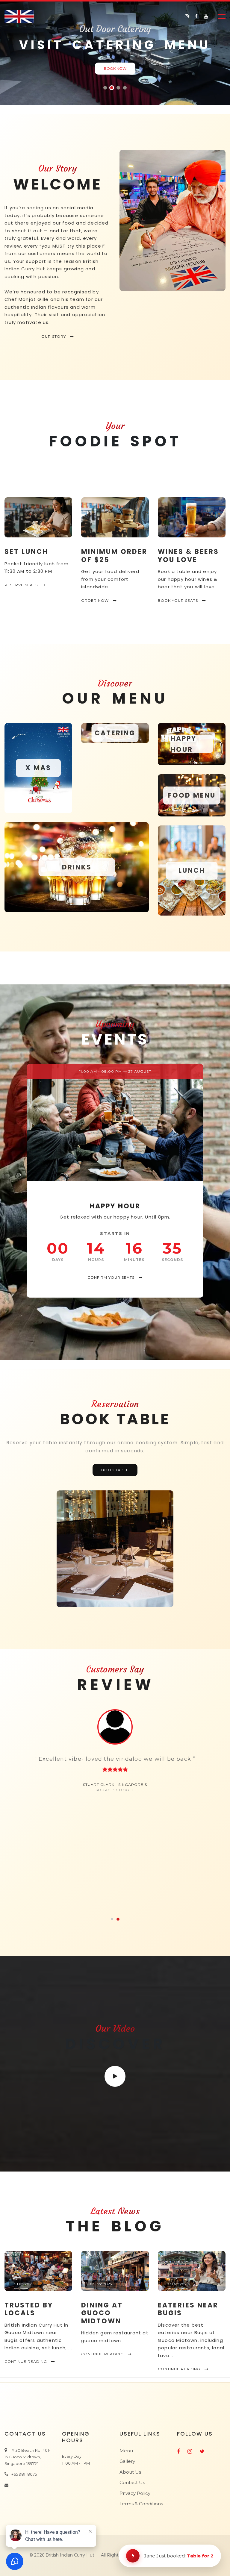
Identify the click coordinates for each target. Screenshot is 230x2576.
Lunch (192, 870)
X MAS (38, 768)
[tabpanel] (115, 1751)
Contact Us (132, 2482)
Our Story (54, 336)
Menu (126, 2451)
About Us (130, 2472)
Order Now (96, 600)
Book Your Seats (178, 600)
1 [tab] (105, 88)
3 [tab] (118, 88)
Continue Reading (26, 2361)
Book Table (115, 1470)
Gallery (127, 2461)
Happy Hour (183, 744)
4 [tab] (125, 88)
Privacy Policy (135, 2493)
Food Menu (192, 795)
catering (115, 733)
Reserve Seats (22, 585)
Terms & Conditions (141, 2504)
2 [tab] (112, 88)
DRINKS (77, 867)
